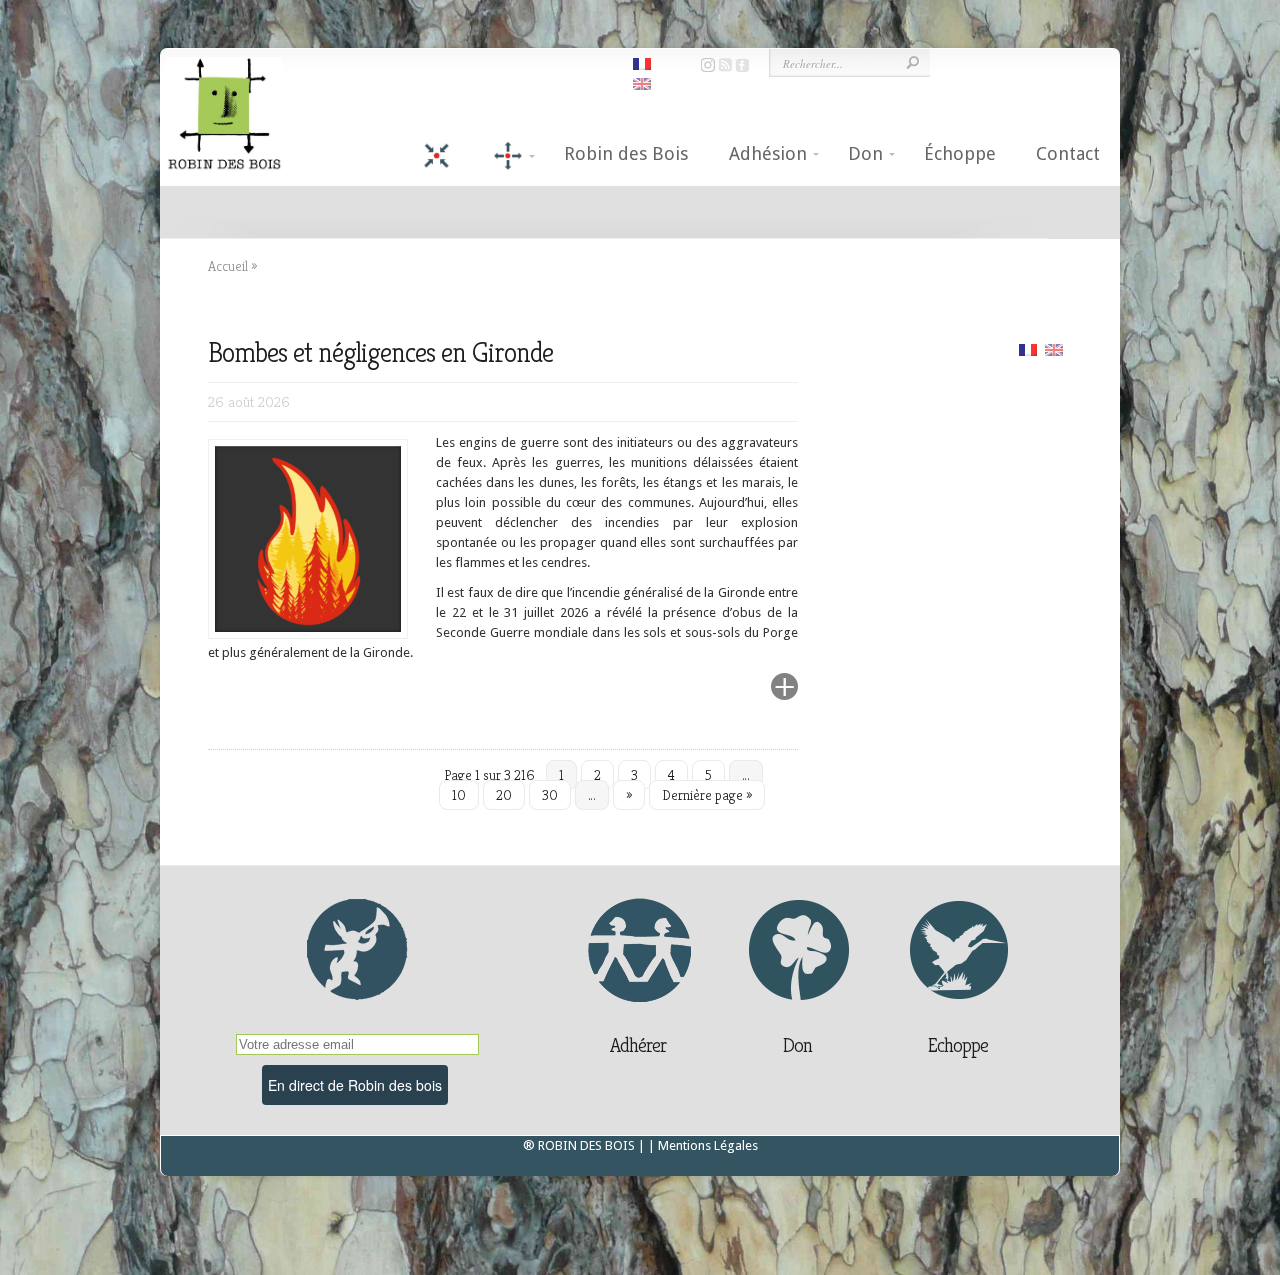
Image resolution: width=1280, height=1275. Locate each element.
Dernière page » (707, 795)
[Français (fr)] (1028, 348)
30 (550, 795)
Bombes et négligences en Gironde (380, 352)
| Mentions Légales (703, 1145)
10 (459, 795)
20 (504, 795)
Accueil (228, 266)
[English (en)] (1054, 348)
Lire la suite (736, 698)
